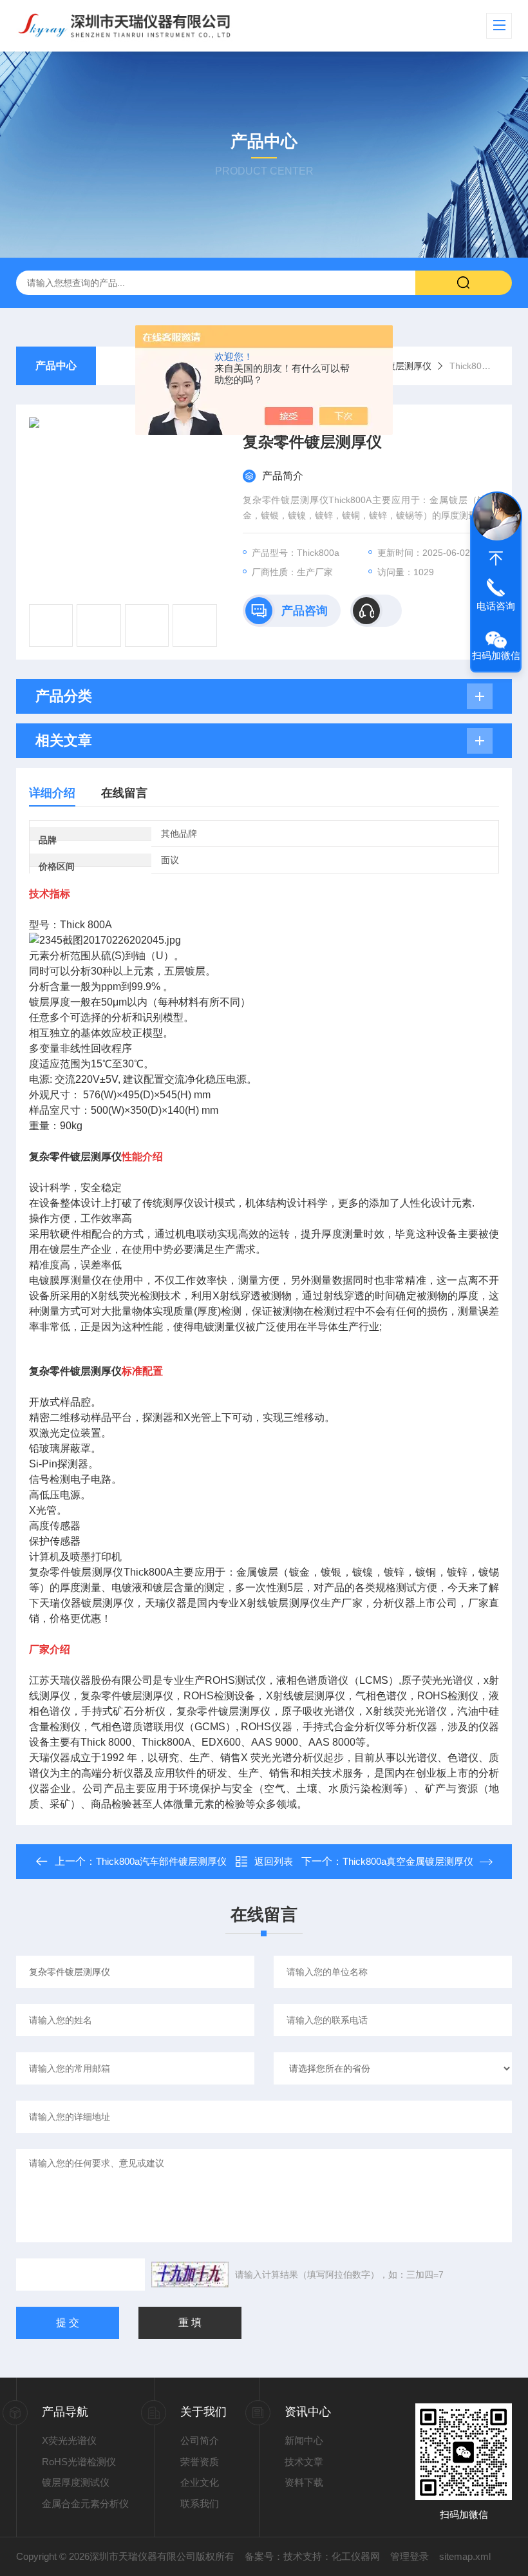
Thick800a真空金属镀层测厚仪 (408, 1861)
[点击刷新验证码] (190, 2275)
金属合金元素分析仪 (85, 2504)
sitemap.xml (465, 2556)
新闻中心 (304, 2440)
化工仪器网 (356, 2556)
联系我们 (200, 2504)
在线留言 (124, 793)
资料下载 (304, 2482)
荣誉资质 (200, 2462)
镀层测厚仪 (409, 366)
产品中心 (56, 366)
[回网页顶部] (496, 558)
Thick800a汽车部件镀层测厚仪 (161, 1861)
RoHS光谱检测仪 (79, 2462)
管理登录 (410, 2556)
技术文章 (304, 2462)
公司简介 (200, 2440)
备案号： (264, 2556)
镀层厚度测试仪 (76, 2482)
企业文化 (200, 2482)
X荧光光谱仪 (69, 2440)
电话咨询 (496, 606)
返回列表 (274, 1861)
